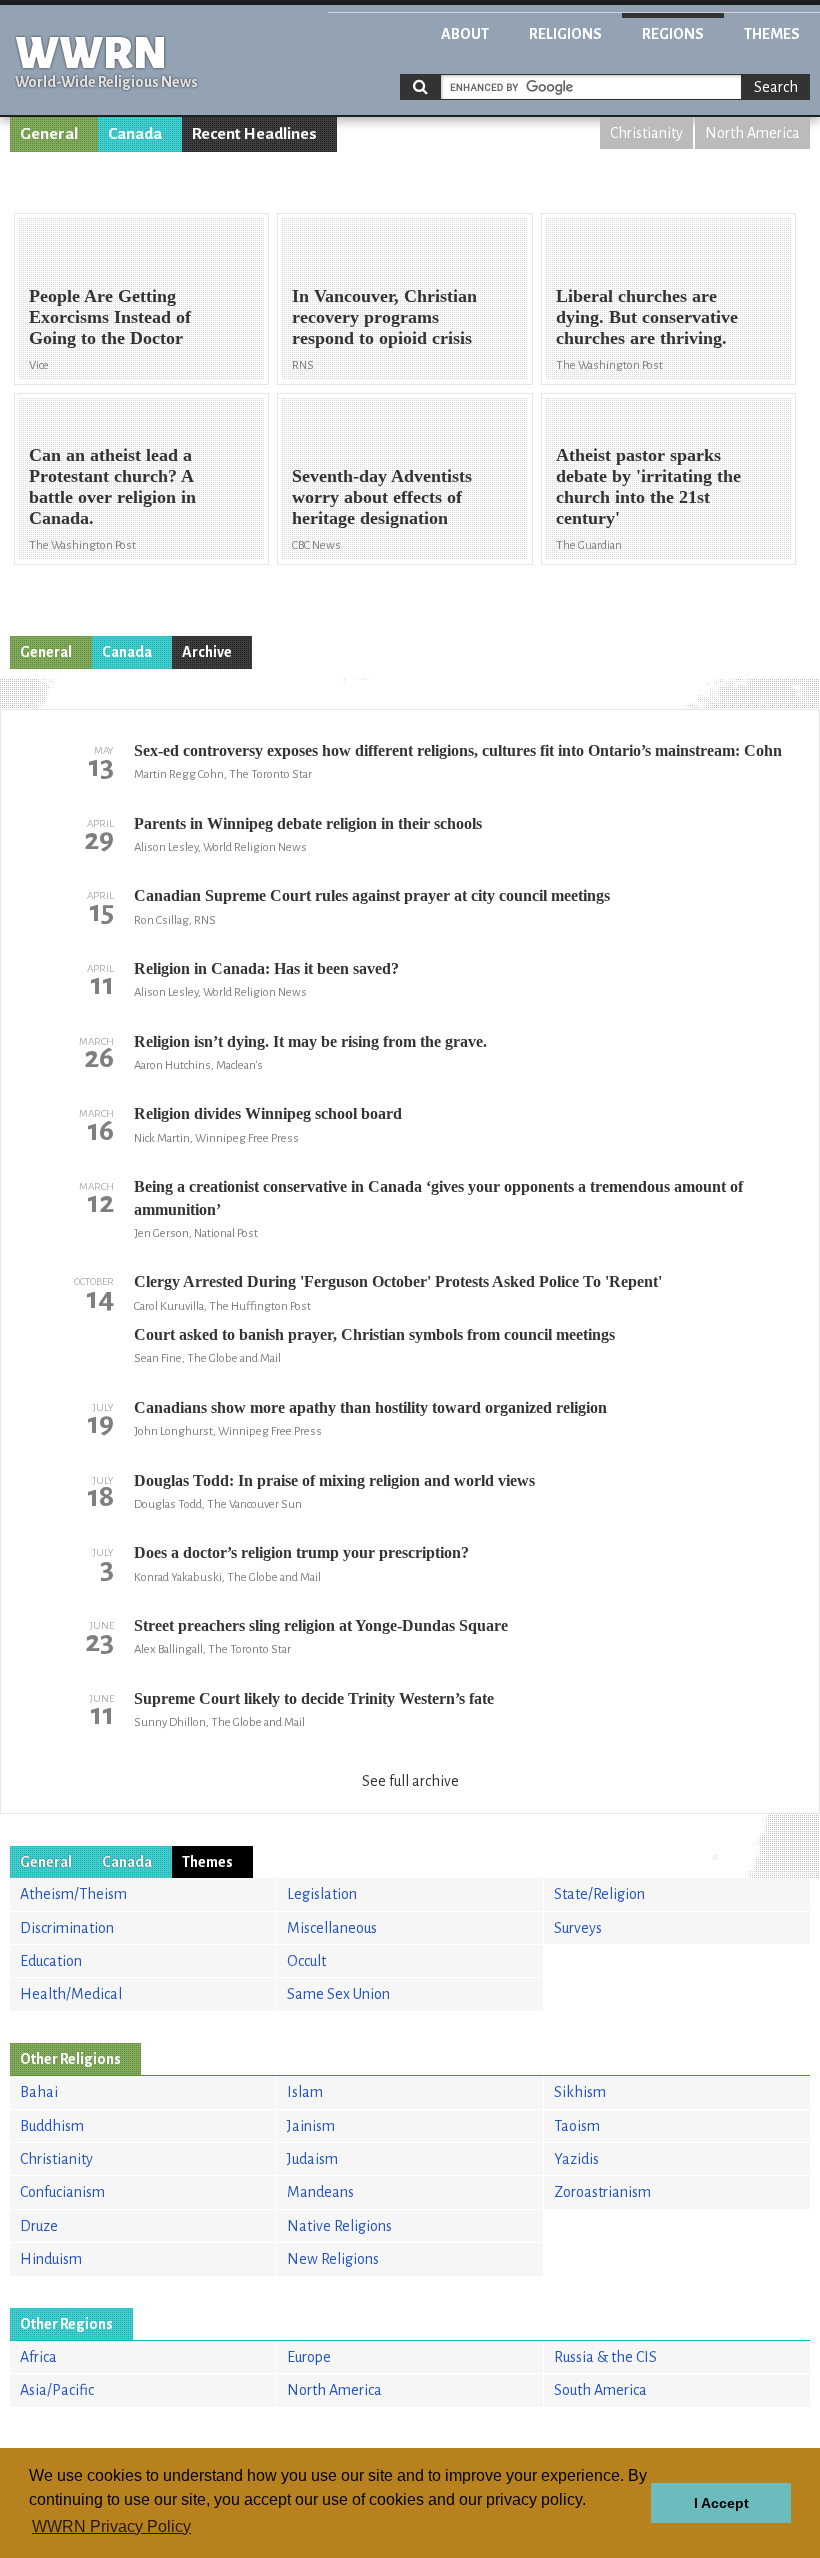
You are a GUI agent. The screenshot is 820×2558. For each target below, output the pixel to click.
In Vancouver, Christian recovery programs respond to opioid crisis (384, 317)
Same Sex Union (338, 1994)
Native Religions (339, 2226)
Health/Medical (71, 1994)
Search (776, 87)
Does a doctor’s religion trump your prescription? (301, 1552)
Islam (305, 2092)
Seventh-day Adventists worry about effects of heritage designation (382, 497)
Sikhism (580, 2092)
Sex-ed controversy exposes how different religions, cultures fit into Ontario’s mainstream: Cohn (458, 750)
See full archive (410, 1781)
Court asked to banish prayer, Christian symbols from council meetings (374, 1334)
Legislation (322, 1894)
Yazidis (576, 2159)
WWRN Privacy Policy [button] (111, 2526)
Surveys (578, 1928)
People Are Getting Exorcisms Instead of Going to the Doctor (110, 317)
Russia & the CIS (605, 2357)
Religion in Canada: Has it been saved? (266, 968)
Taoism (577, 2126)
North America (752, 133)
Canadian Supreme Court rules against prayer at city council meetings (372, 895)
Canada (135, 134)
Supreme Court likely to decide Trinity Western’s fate (314, 1698)
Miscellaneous (332, 1928)
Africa (38, 2357)
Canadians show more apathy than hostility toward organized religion (370, 1407)
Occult (306, 1961)
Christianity (646, 133)
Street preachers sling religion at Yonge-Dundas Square (321, 1625)
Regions (673, 34)
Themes (772, 34)
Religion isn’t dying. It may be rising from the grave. (310, 1041)
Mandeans (320, 2192)
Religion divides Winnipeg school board (268, 1113)
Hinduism (51, 2259)
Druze (39, 2226)
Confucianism (62, 2192)
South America (600, 2390)
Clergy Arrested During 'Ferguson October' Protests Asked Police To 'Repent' (398, 1281)
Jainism (311, 2126)
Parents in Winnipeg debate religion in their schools (308, 823)
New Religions (333, 2259)
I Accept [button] (721, 2503)
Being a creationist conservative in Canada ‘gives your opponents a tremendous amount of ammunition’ (438, 1197)
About (465, 34)
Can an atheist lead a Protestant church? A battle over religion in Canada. (112, 486)
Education (51, 1961)
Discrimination (67, 1928)
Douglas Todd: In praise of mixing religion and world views (334, 1480)
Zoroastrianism (602, 2192)
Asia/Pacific (57, 2390)
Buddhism (52, 2126)
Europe (309, 2357)
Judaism (312, 2159)
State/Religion (599, 1894)
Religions (565, 34)
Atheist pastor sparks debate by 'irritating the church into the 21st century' (648, 486)
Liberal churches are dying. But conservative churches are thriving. (647, 317)
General (49, 134)
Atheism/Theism (73, 1894)
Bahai (39, 2092)
